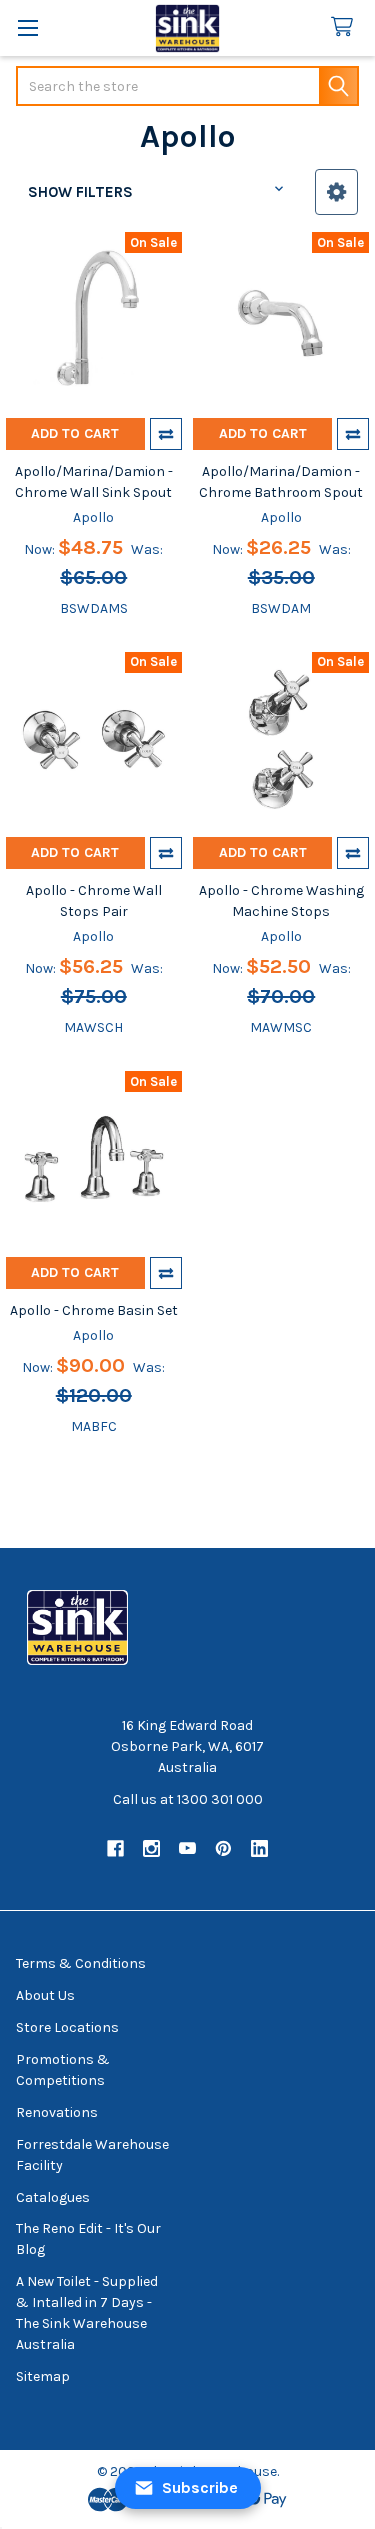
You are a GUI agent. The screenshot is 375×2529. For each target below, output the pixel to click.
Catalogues (53, 2197)
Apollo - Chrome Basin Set (94, 1310)
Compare (166, 434)
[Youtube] (187, 1848)
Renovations (57, 2112)
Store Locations (67, 2027)
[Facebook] (115, 1848)
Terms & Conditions (81, 1963)
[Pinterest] (223, 1848)
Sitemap (43, 2376)
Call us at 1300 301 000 (188, 1799)
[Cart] (346, 27)
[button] (336, 192)
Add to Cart (75, 433)
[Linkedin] (259, 1848)
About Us (45, 1995)
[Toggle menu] (27, 27)
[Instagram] (151, 1848)
